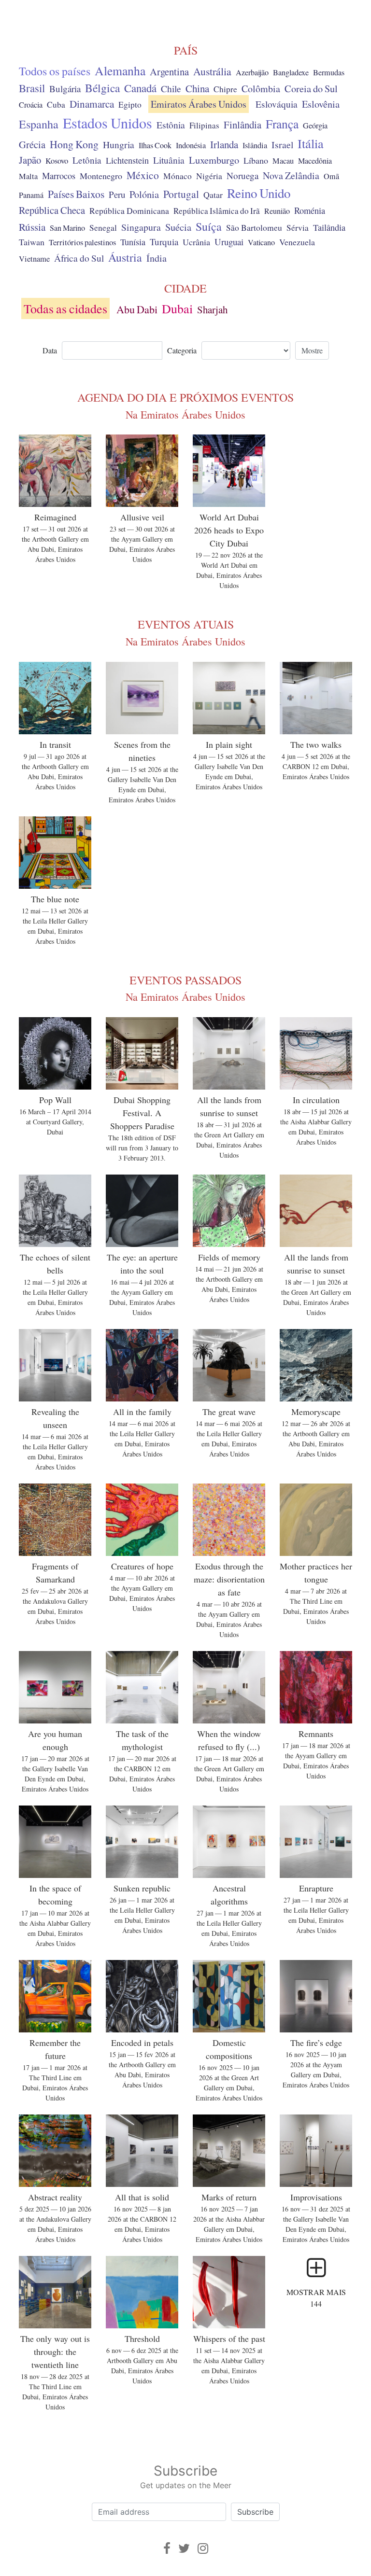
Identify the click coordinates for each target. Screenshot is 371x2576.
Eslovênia (321, 104)
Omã (331, 176)
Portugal (181, 194)
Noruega (243, 175)
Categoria (182, 350)
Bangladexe (291, 72)
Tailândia (329, 227)
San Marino (67, 228)
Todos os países (55, 71)
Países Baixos (76, 194)
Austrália (212, 71)
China (197, 88)
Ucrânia (196, 242)
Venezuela (297, 242)
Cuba (56, 105)
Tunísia (133, 242)
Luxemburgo (214, 160)
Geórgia (315, 126)
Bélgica (102, 88)
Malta (28, 176)
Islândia (255, 145)
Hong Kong (74, 144)
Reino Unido (259, 193)
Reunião (277, 211)
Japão (30, 160)
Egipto (130, 105)
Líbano (256, 160)
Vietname (34, 259)
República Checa (52, 210)
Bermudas (329, 72)
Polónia (144, 194)
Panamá (31, 195)
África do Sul (79, 258)
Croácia (31, 105)
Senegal (103, 228)
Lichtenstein (127, 160)
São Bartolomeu (254, 228)
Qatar (213, 195)
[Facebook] (167, 2548)
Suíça (209, 226)
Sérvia (298, 228)
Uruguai (229, 242)
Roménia (310, 210)
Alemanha (120, 70)
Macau (283, 161)
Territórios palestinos (82, 242)
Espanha (39, 124)
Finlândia (243, 125)
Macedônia (315, 161)
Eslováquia (277, 104)
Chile (171, 88)
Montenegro (101, 176)
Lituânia (169, 160)
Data (50, 350)
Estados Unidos (107, 123)
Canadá (140, 88)
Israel (282, 145)
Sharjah (212, 309)
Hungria (119, 144)
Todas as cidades (65, 308)
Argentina (169, 71)
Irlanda (224, 144)
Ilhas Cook (155, 145)
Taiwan (32, 242)
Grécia (32, 144)
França (282, 124)
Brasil (32, 88)
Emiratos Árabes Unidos (199, 104)
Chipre (225, 89)
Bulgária (65, 89)
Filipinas (204, 125)
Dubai (177, 308)
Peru (117, 194)
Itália (311, 143)
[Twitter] (184, 2548)
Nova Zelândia (291, 175)
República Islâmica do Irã (217, 211)
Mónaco (178, 176)
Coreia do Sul (311, 89)
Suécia (178, 227)
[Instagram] (203, 2548)
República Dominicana (129, 210)
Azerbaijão (252, 72)
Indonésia (191, 145)
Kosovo (57, 161)
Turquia (164, 242)
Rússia (32, 227)
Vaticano (261, 242)
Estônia (171, 125)
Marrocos (59, 176)
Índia (157, 258)
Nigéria (209, 176)
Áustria (125, 257)
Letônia (87, 160)
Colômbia (261, 89)
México (143, 175)
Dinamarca (92, 104)
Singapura (141, 227)
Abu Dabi (137, 309)
